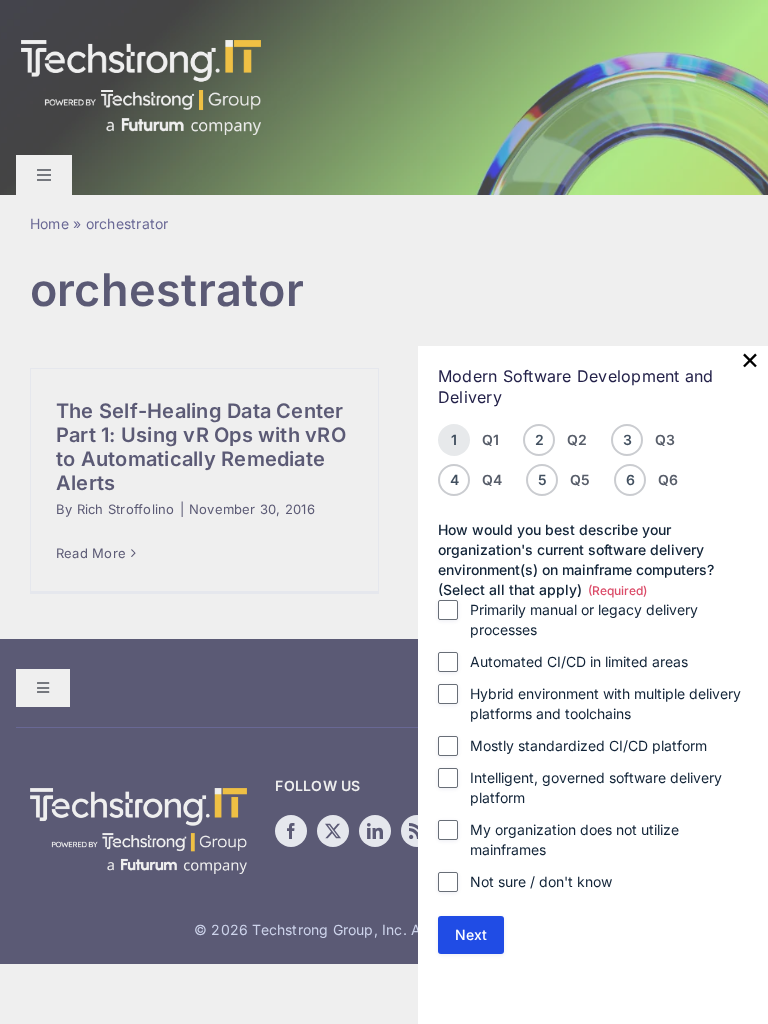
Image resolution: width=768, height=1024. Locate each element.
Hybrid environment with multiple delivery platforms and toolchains (605, 703)
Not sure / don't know (541, 881)
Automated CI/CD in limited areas (579, 661)
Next (471, 934)
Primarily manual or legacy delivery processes (584, 619)
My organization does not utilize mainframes (574, 839)
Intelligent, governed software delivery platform (596, 787)
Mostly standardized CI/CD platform (588, 745)
